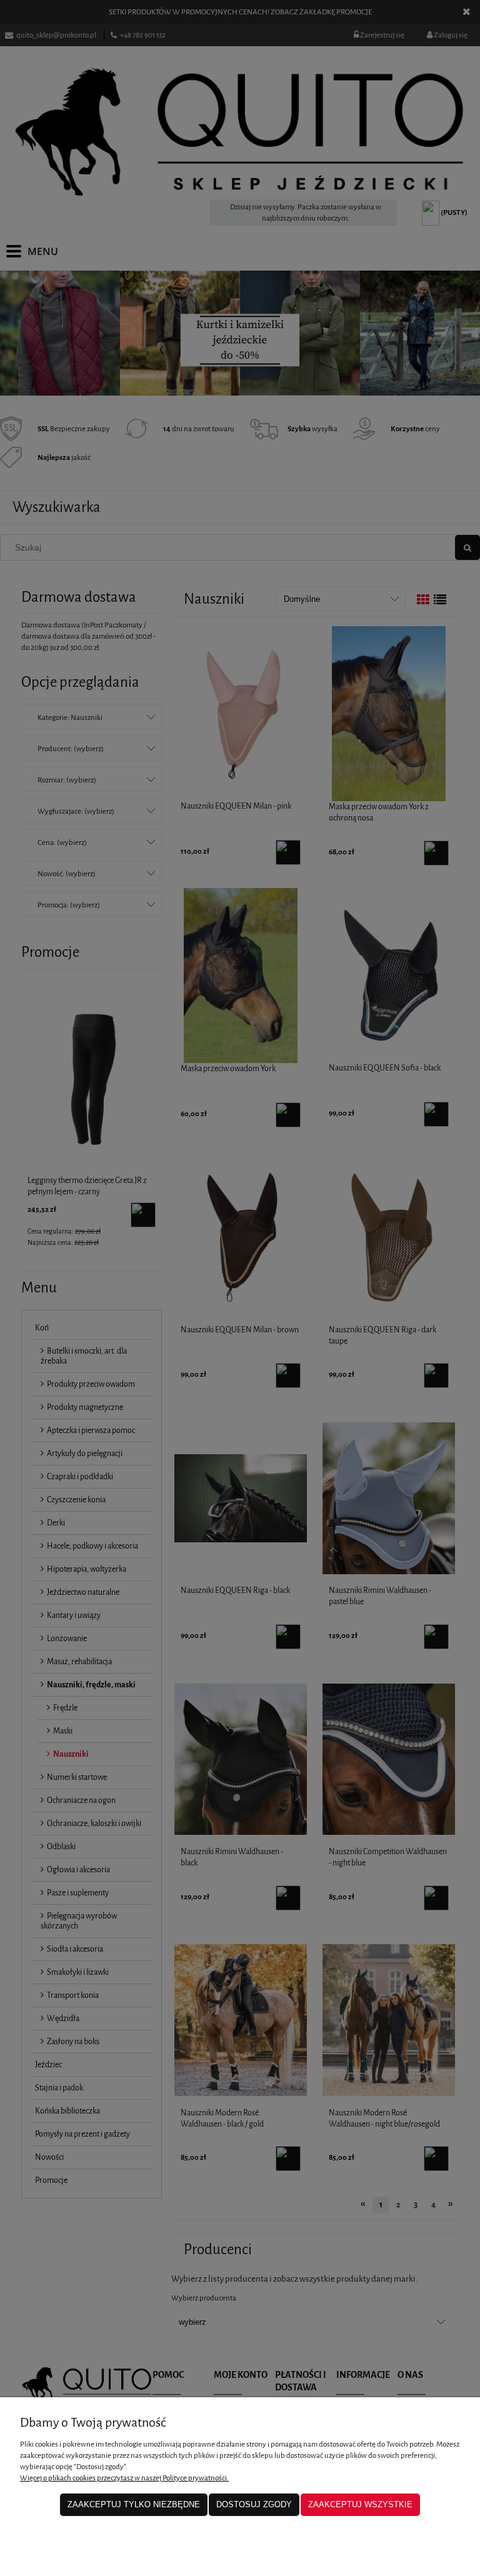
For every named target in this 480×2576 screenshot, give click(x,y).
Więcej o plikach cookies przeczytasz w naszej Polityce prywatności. (124, 2478)
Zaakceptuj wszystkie (360, 2504)
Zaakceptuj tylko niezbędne (134, 2504)
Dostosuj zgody (254, 2504)
